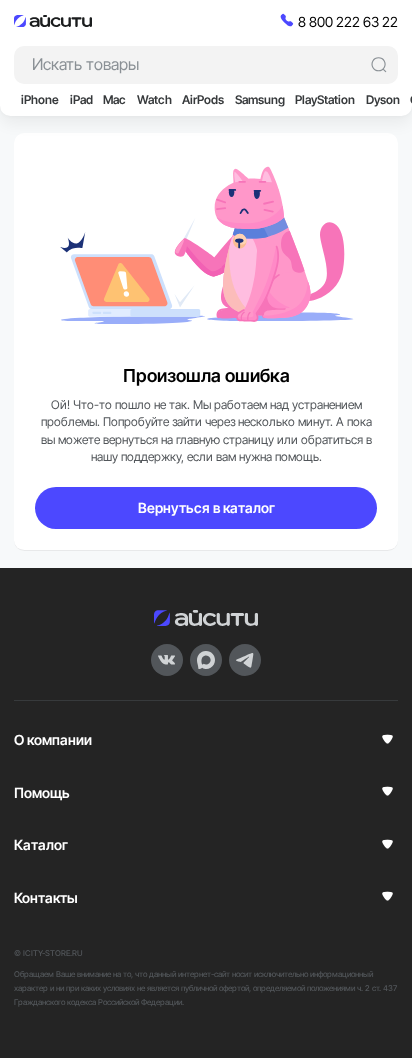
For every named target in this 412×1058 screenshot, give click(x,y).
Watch (154, 99)
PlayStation (325, 99)
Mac (114, 99)
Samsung (260, 99)
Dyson (383, 99)
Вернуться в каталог (206, 507)
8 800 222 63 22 (348, 21)
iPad (81, 99)
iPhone (40, 99)
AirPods (203, 99)
